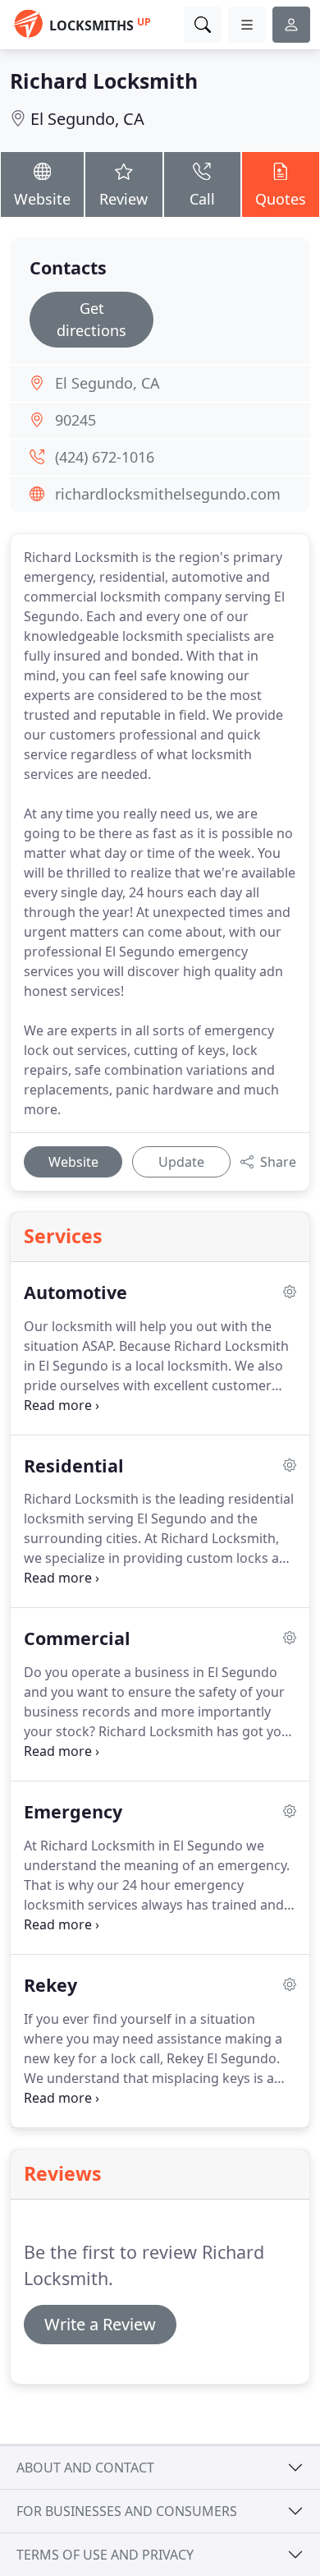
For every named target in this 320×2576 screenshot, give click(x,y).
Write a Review (100, 2324)
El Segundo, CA (87, 119)
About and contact (85, 2468)
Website (42, 199)
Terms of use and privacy (105, 2555)
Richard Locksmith (104, 81)
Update (181, 1162)
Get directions (91, 319)
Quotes (281, 199)
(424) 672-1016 (105, 457)
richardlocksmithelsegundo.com (168, 494)
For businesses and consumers (127, 2511)
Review (123, 199)
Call (202, 199)
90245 (75, 420)
